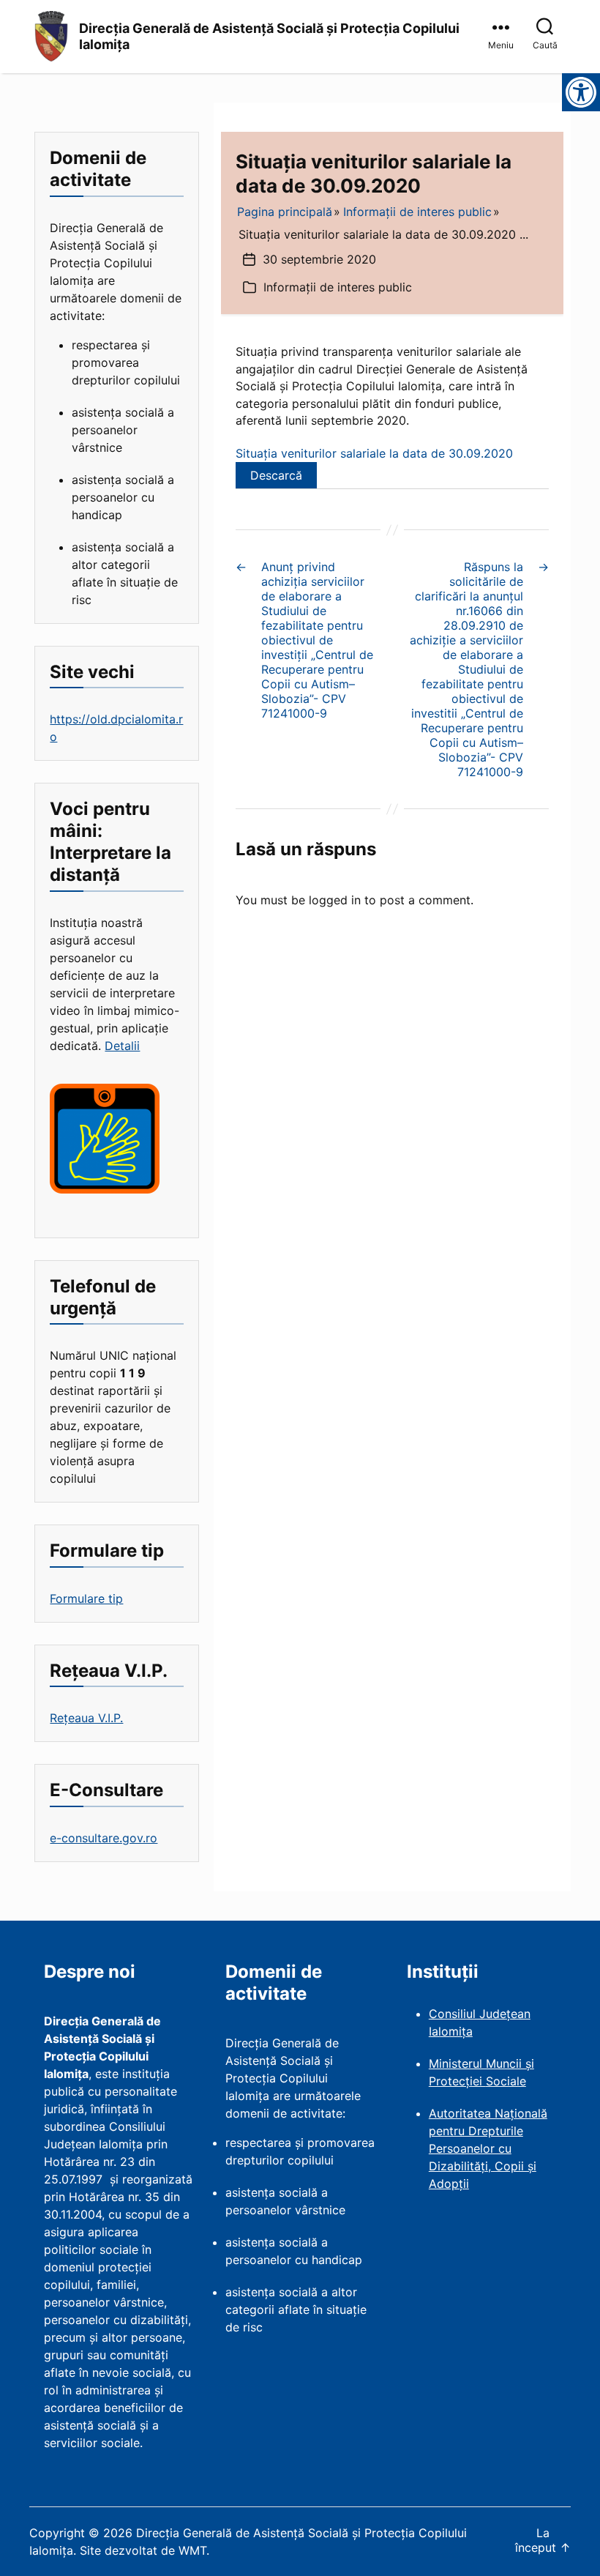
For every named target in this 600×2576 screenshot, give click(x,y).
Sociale (506, 2081)
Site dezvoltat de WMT (143, 2550)
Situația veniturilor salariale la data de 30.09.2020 (374, 453)
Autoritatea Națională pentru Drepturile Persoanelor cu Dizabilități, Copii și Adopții (488, 2148)
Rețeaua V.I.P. (86, 1718)
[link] (503, 37)
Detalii (122, 1046)
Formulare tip (86, 1598)
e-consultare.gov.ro (104, 1838)
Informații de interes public (338, 287)
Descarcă (276, 475)
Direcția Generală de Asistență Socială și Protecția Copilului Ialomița (269, 37)
